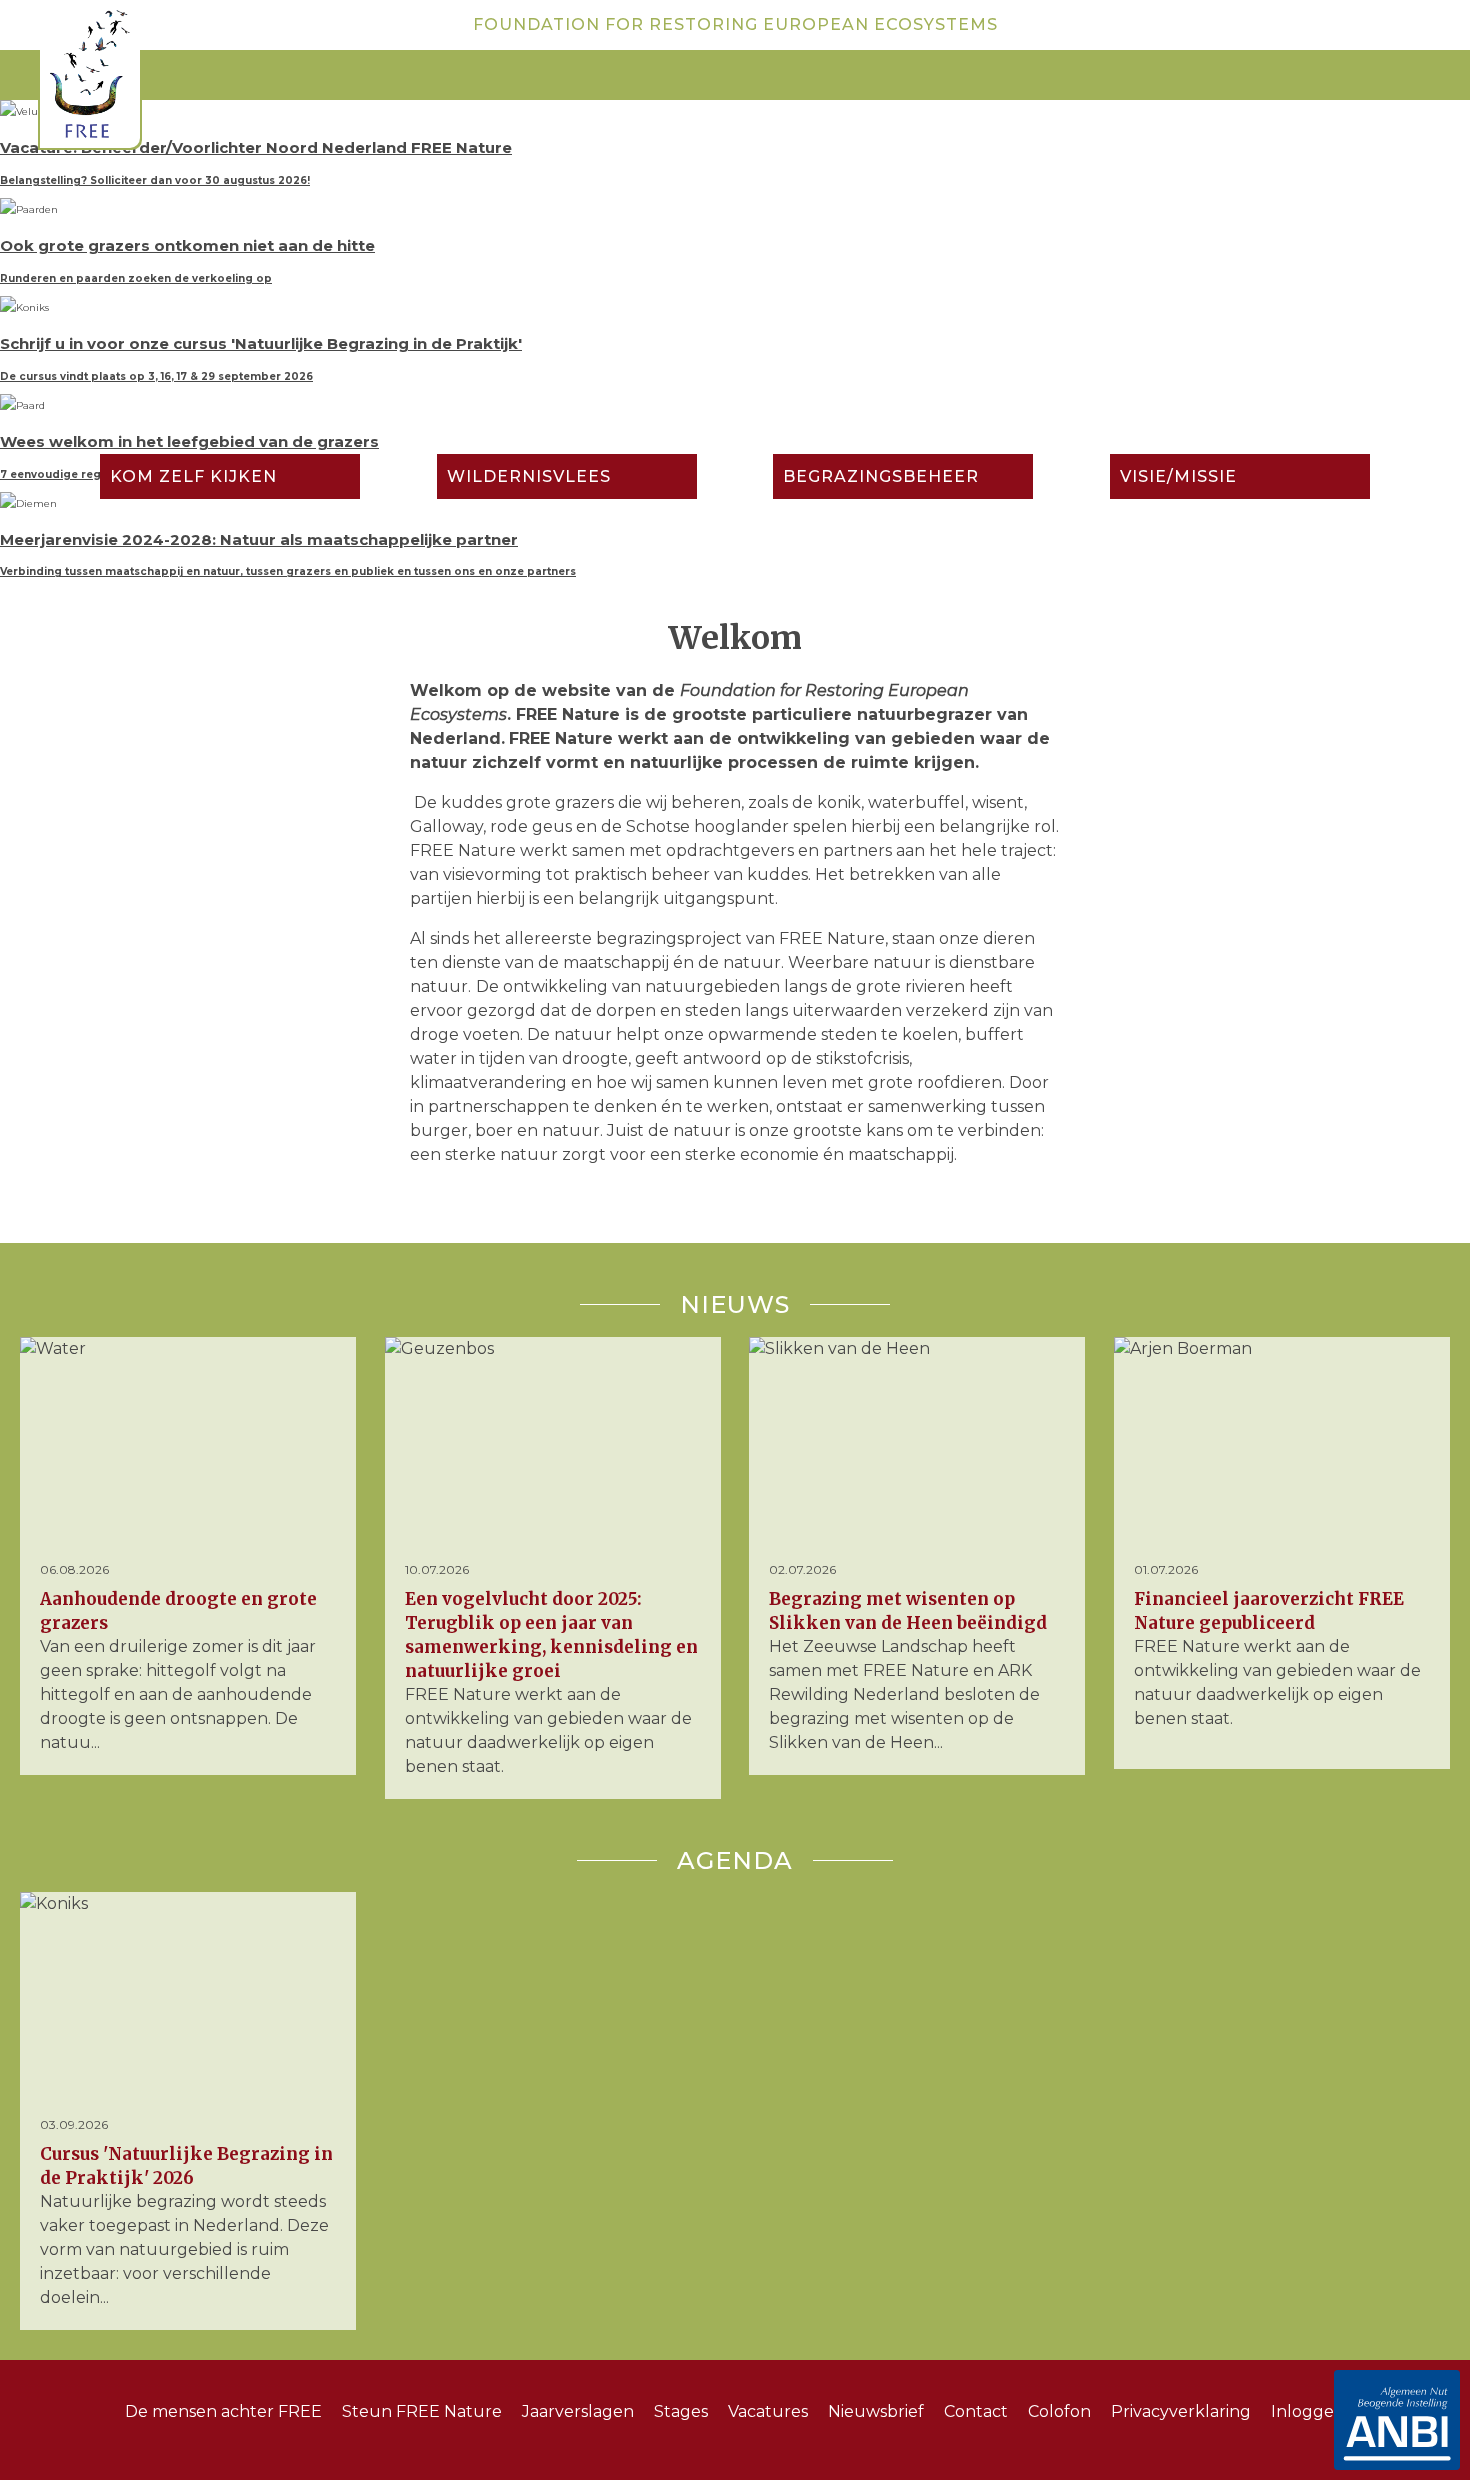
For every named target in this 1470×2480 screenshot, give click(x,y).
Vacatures (768, 2411)
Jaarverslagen (578, 2411)
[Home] (90, 77)
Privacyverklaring (1181, 2411)
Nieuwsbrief (876, 2411)
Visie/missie (1178, 476)
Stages (681, 2411)
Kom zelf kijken (193, 476)
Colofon (1059, 2411)
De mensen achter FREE (223, 2411)
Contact (976, 2411)
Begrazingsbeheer (881, 476)
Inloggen (1308, 2411)
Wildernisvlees (529, 476)
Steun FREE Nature (422, 2411)
